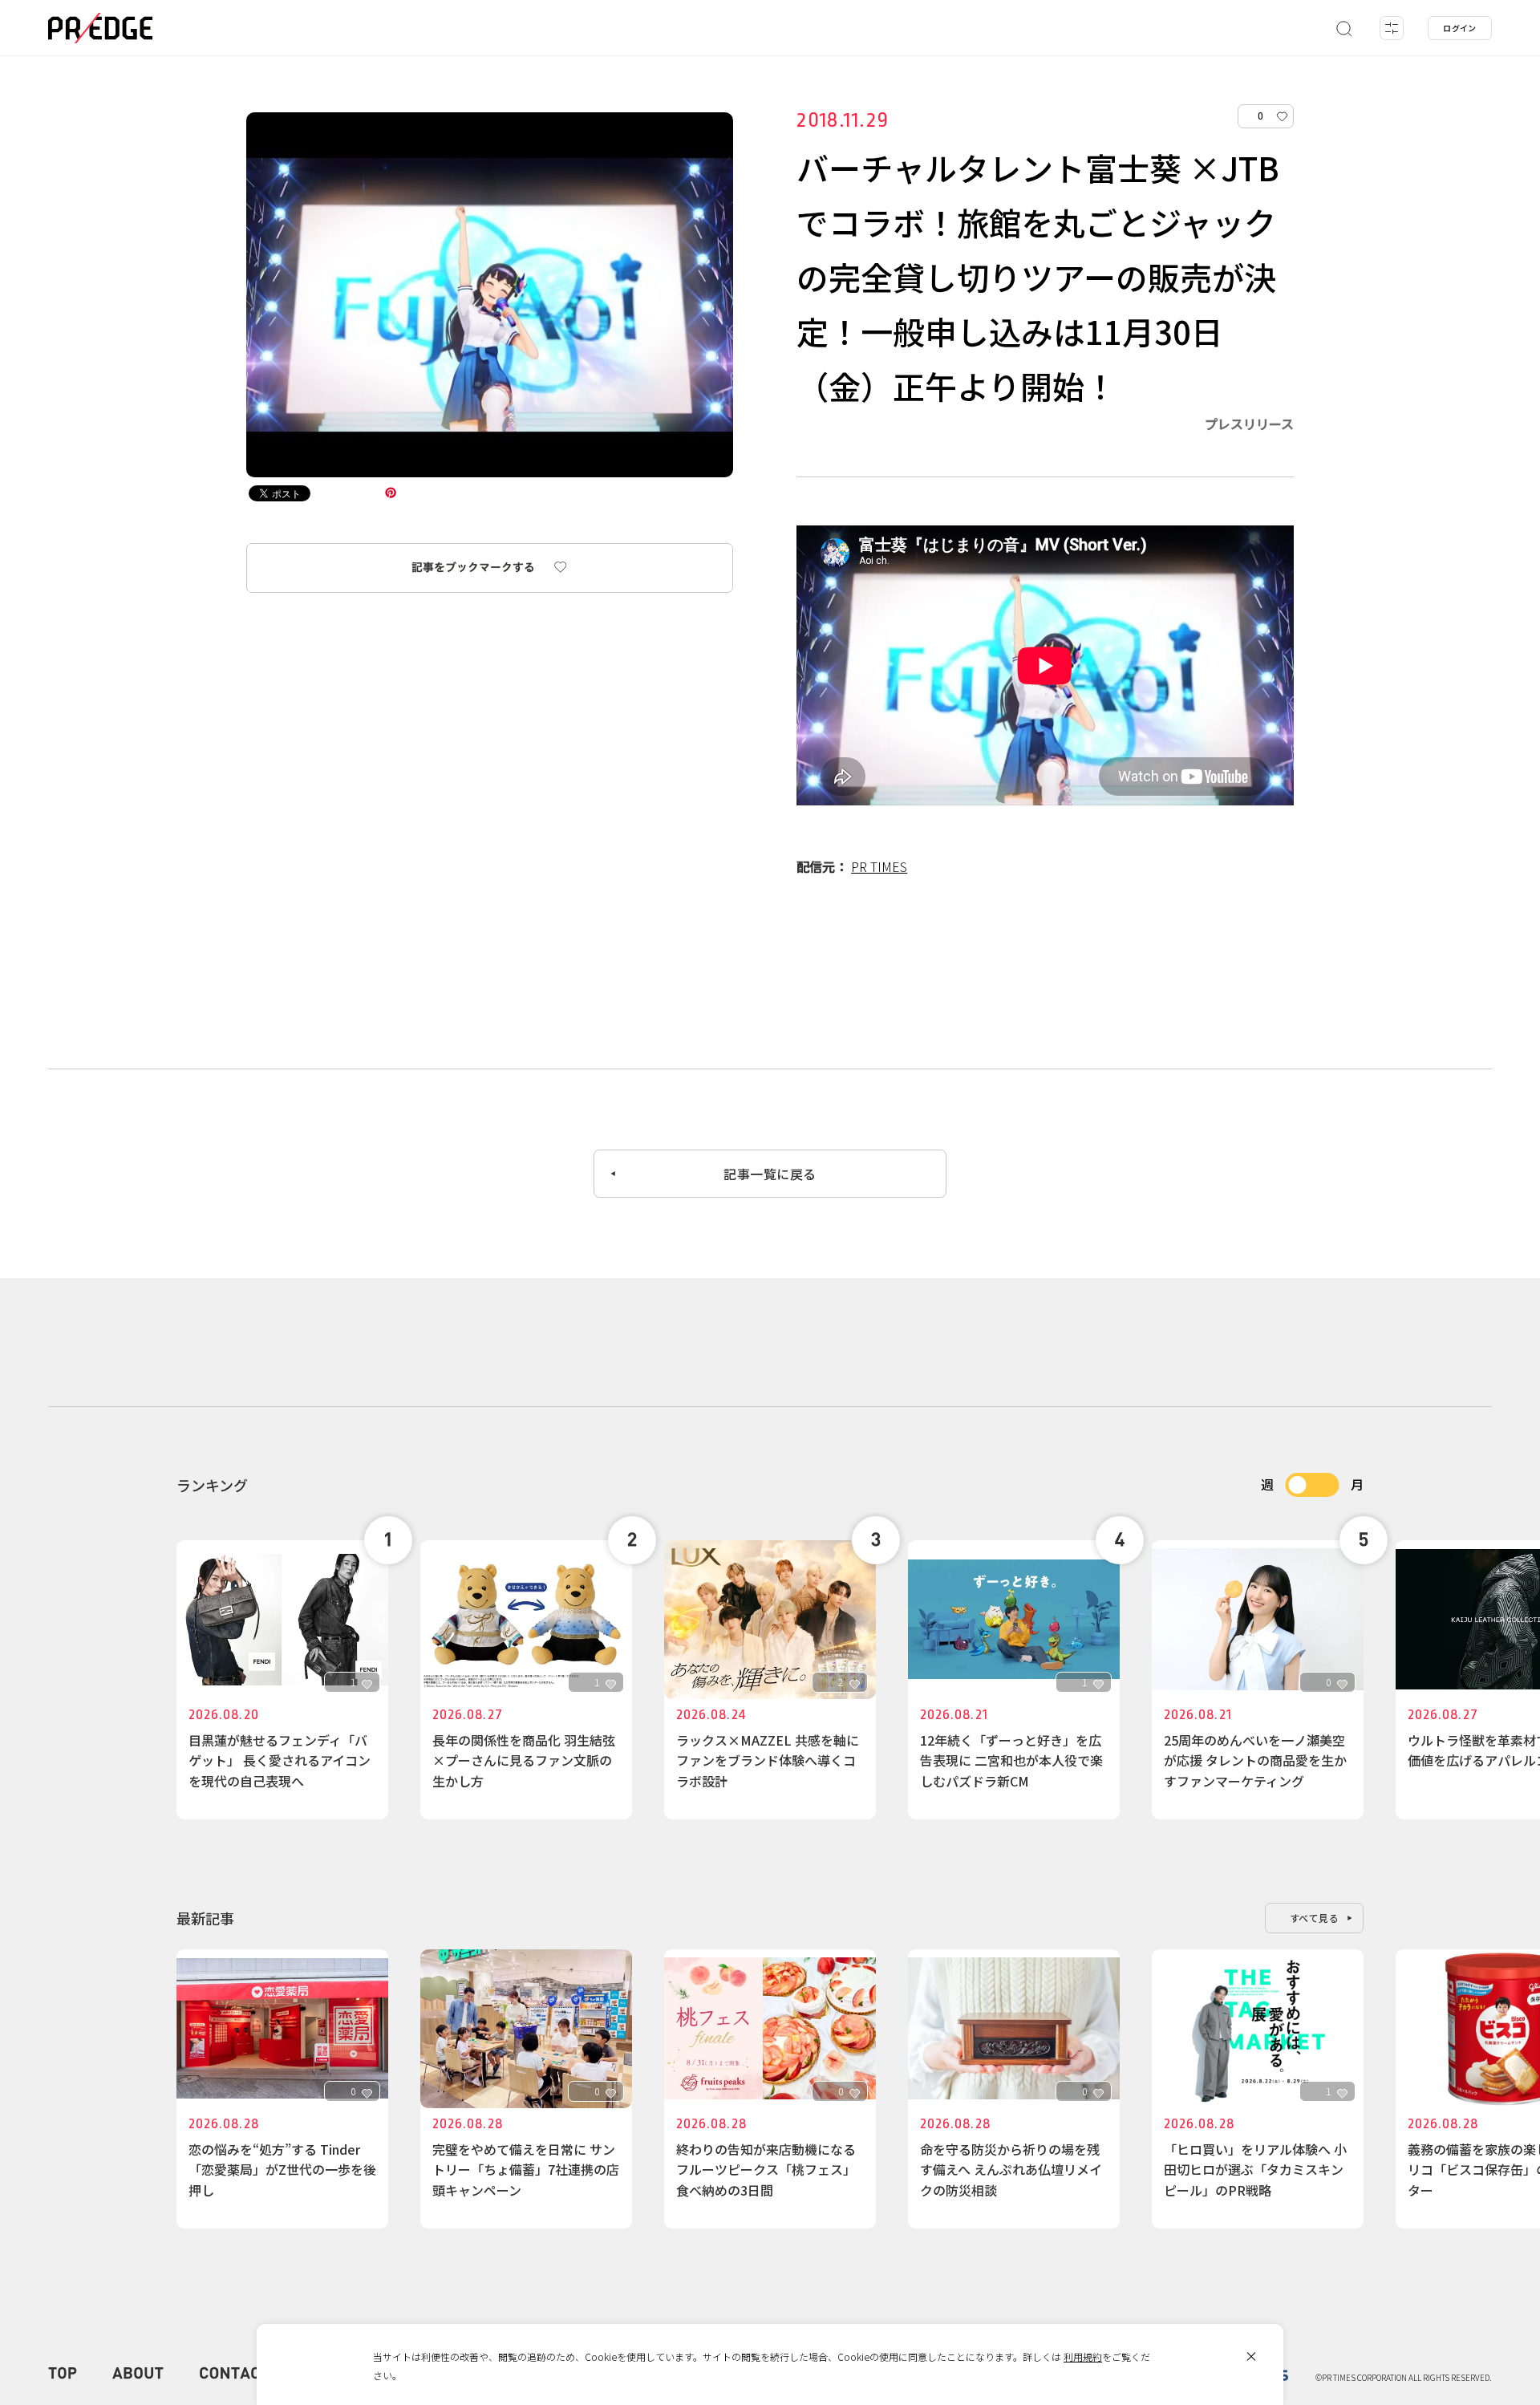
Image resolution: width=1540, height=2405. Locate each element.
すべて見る (1315, 1918)
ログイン (1460, 28)
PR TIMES (879, 866)
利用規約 (1083, 2356)
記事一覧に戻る (770, 1174)
